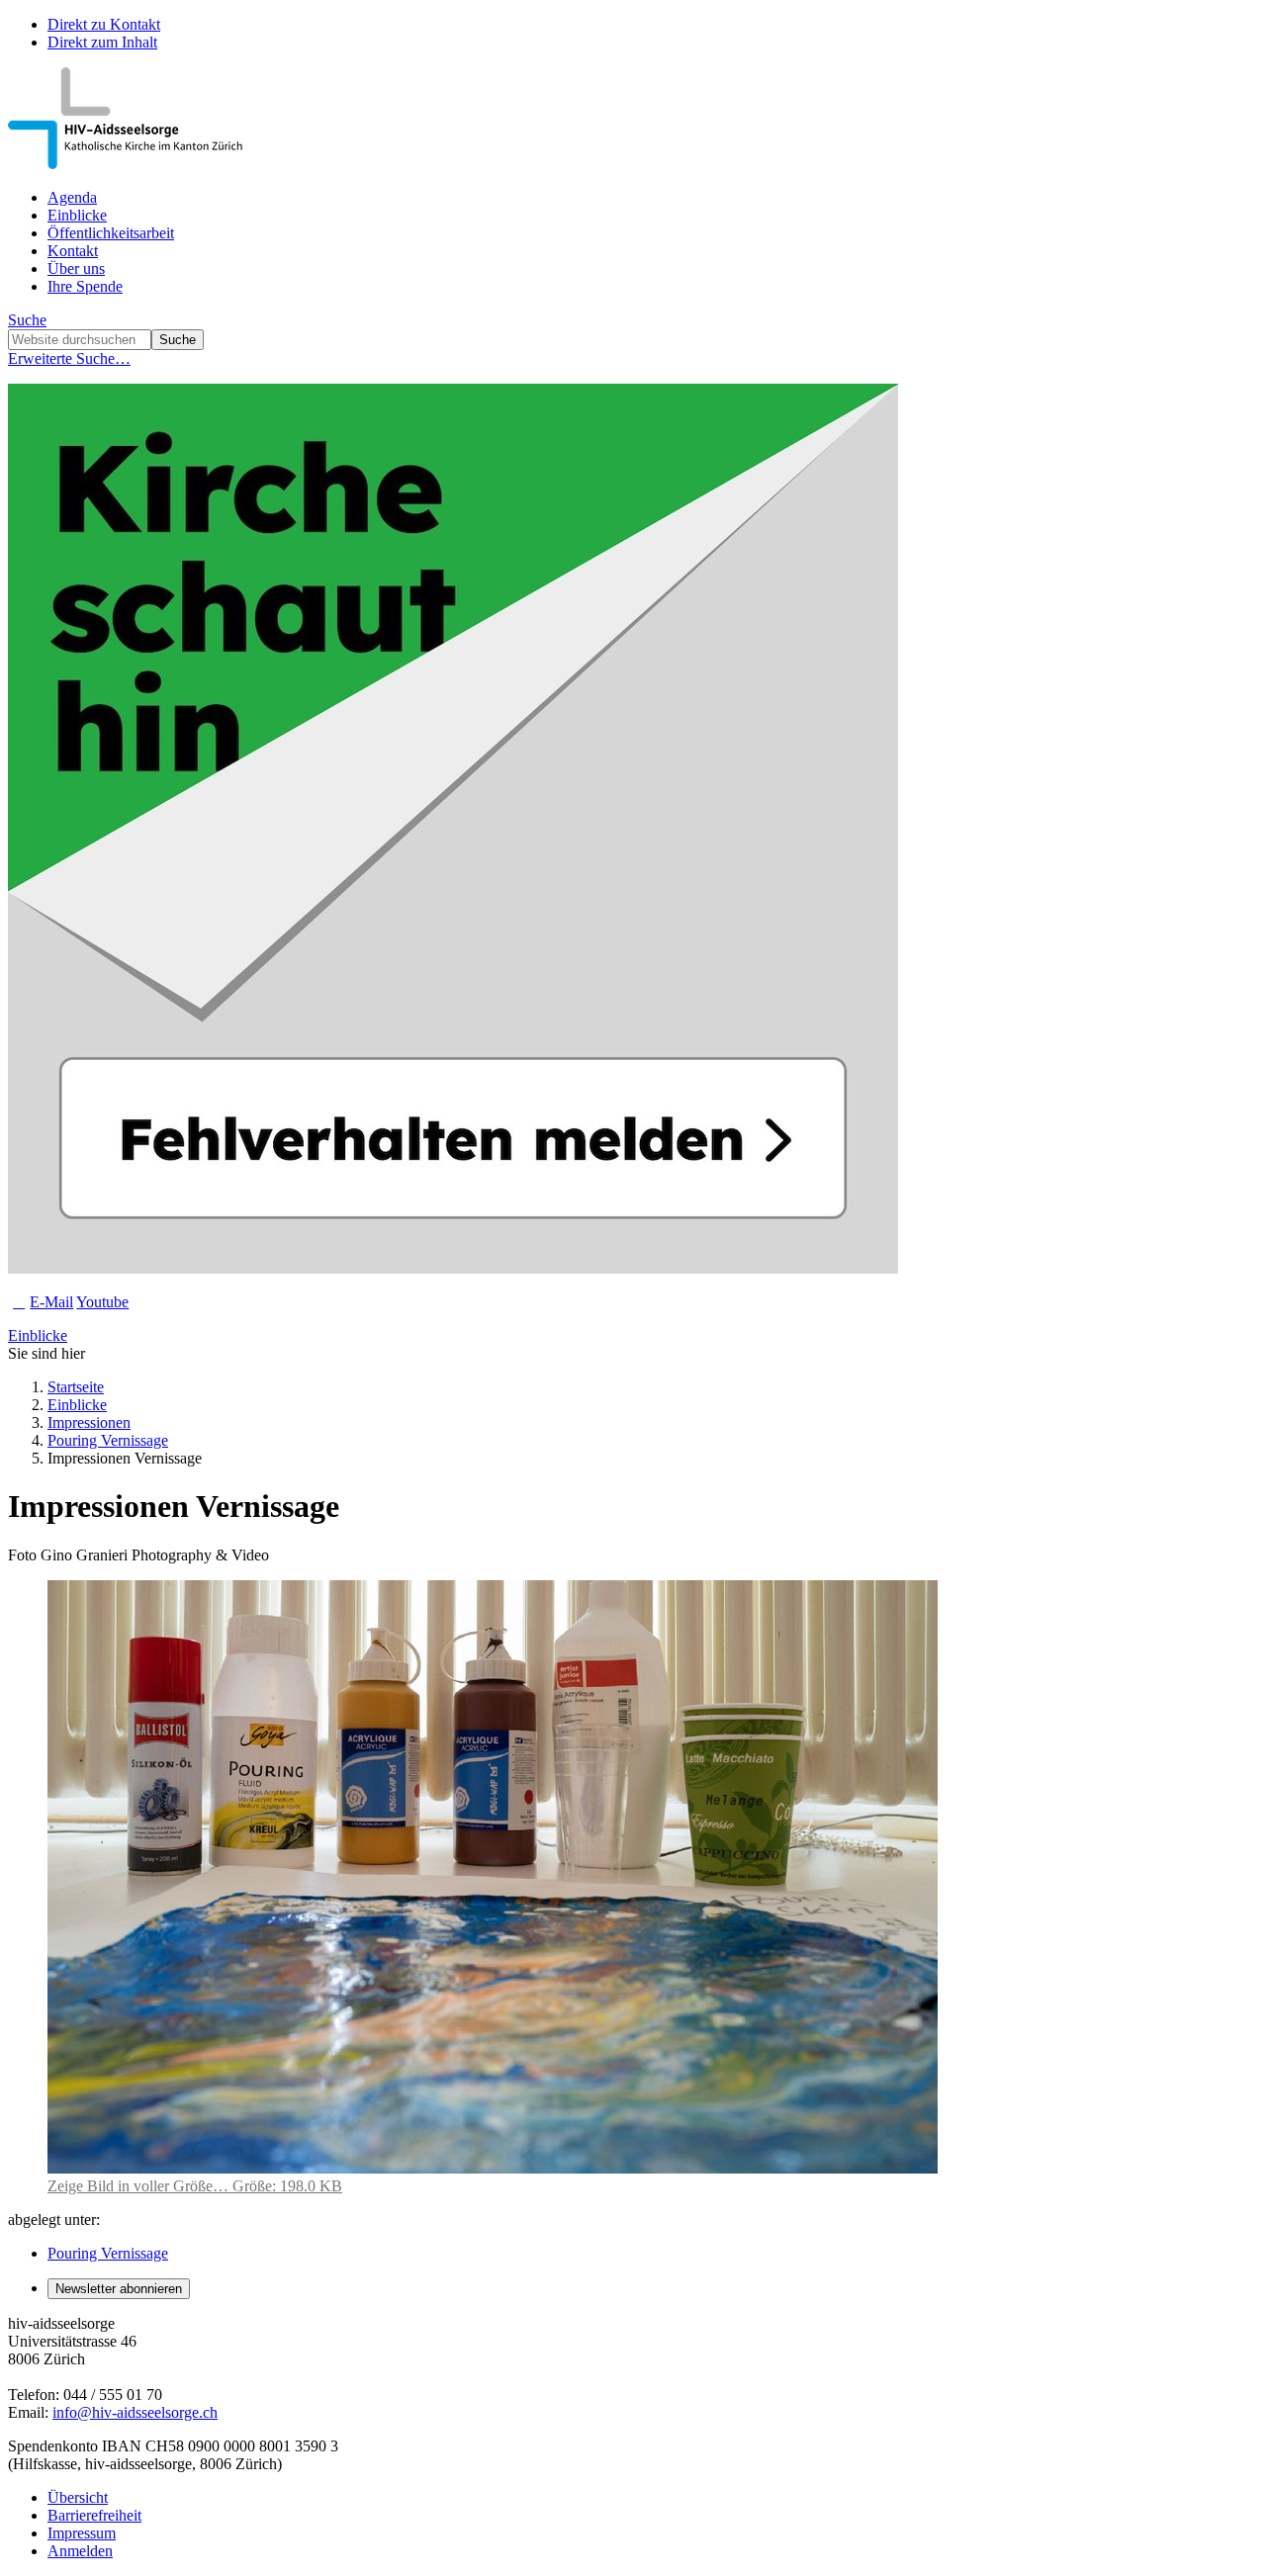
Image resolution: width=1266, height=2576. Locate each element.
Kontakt (73, 251)
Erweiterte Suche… (69, 358)
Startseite (76, 1387)
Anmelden (80, 2551)
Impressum (82, 2533)
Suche (27, 320)
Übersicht (78, 2497)
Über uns (76, 268)
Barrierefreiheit (94, 2515)
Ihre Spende (85, 286)
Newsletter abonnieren (119, 2289)
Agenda (72, 197)
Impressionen (89, 1422)
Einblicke (77, 215)
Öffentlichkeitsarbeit (111, 233)
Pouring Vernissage (108, 1440)
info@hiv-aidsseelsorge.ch (135, 2412)
